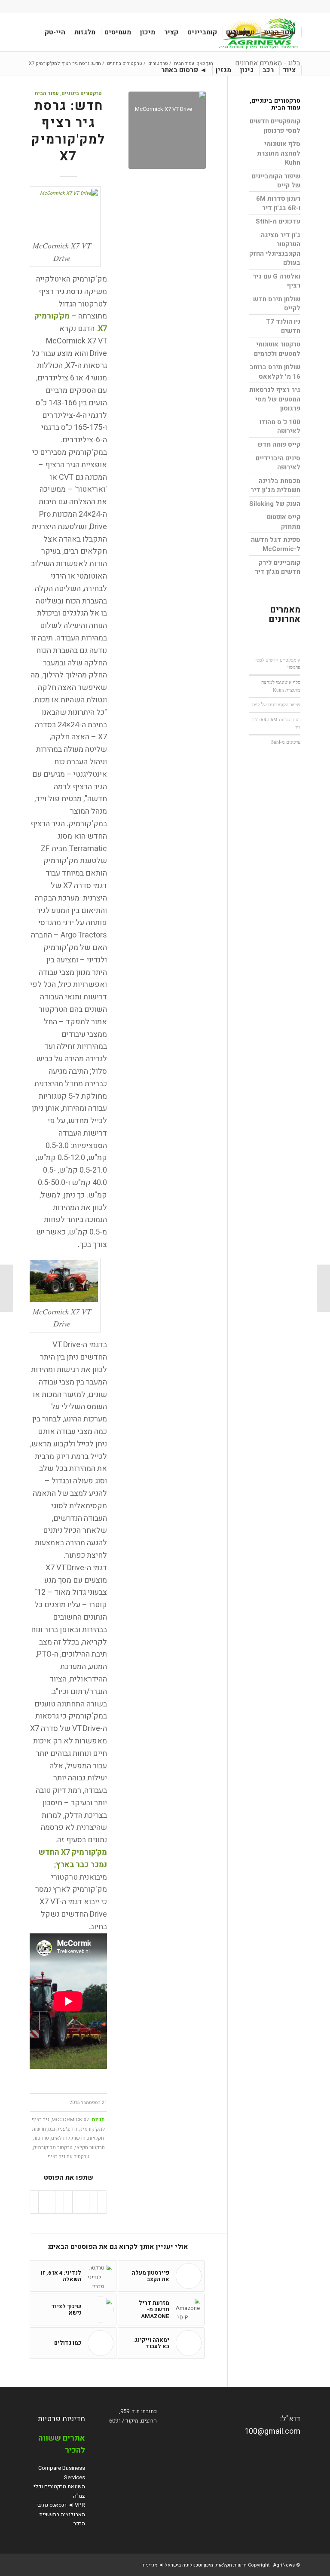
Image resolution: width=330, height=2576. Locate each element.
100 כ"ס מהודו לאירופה (280, 427)
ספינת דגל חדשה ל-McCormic (276, 544)
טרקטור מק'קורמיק (53, 2148)
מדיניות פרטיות (61, 2419)
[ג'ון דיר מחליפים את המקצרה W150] (323, 1288)
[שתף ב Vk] (51, 2202)
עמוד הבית (47, 93)
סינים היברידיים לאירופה (278, 463)
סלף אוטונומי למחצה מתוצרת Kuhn (279, 153)
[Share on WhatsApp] (85, 2202)
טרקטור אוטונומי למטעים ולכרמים (277, 349)
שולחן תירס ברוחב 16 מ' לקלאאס (275, 372)
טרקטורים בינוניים (82, 93)
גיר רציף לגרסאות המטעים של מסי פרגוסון (275, 399)
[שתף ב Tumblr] (60, 2202)
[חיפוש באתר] (150, 70)
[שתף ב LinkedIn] (68, 2202)
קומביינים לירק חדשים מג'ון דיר (278, 567)
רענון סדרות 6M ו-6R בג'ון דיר (278, 203)
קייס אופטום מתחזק (284, 522)
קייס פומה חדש (279, 444)
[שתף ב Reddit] (43, 2202)
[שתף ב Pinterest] (77, 2202)
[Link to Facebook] (32, 6)
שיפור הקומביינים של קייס (276, 181)
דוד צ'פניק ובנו (63, 2129)
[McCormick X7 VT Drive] (167, 130)
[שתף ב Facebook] (102, 2202)
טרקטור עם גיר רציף (69, 2157)
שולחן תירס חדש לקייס (277, 304)
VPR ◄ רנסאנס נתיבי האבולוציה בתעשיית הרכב (61, 2514)
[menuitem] (280, 32)
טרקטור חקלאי (90, 2148)
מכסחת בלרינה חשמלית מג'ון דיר (275, 485)
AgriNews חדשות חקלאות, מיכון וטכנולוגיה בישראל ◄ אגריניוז (219, 2565)
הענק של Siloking (275, 504)
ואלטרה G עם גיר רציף (277, 281)
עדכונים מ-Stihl (278, 221)
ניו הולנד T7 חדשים (283, 326)
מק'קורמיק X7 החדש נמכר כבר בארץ (73, 1859)
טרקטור (41, 2138)
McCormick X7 (70, 2120)
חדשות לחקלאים (68, 2138)
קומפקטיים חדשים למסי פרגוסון (275, 126)
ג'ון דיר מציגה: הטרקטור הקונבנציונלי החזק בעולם (275, 249)
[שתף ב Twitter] (93, 2202)
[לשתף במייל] (34, 2202)
